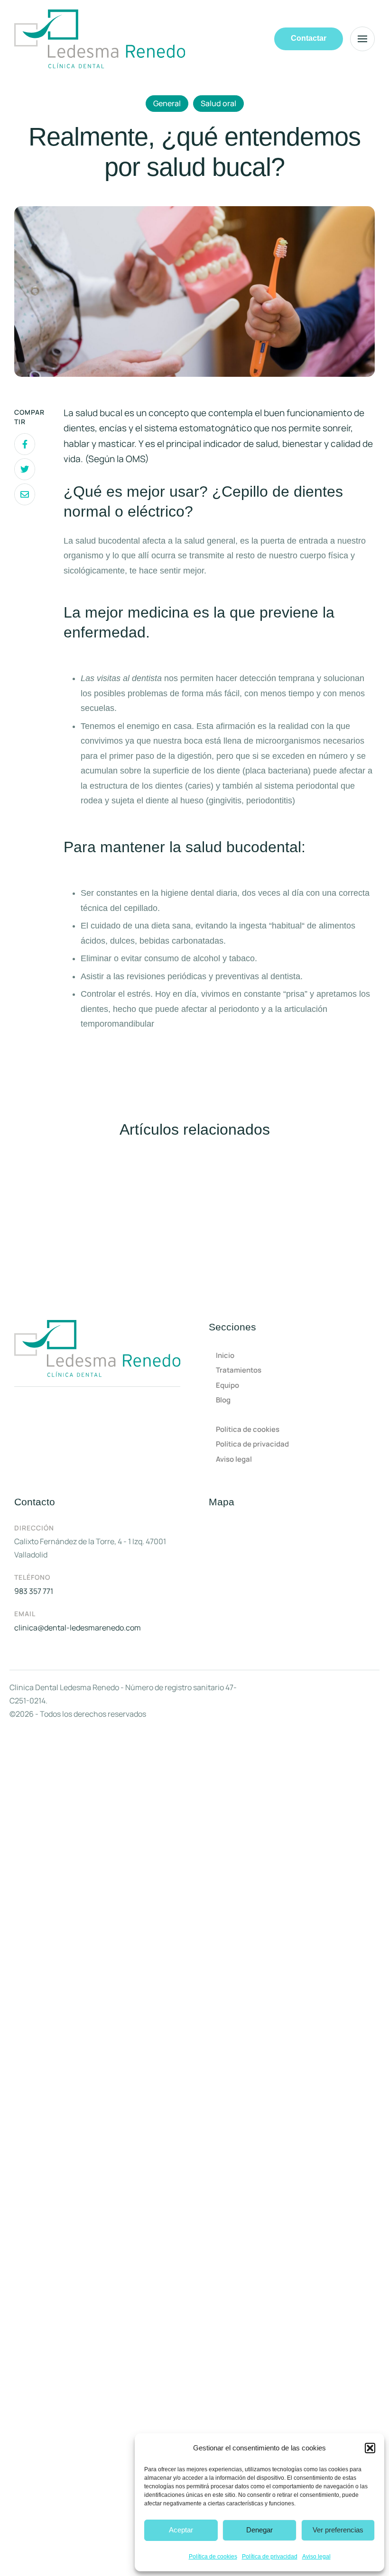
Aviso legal (316, 2557)
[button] (370, 2448)
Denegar (259, 2530)
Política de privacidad (270, 2557)
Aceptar (181, 2530)
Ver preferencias (338, 2530)
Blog (223, 1400)
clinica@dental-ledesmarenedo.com (78, 1628)
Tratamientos (239, 1370)
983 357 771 (34, 1591)
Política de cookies (213, 2557)
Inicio (225, 1355)
